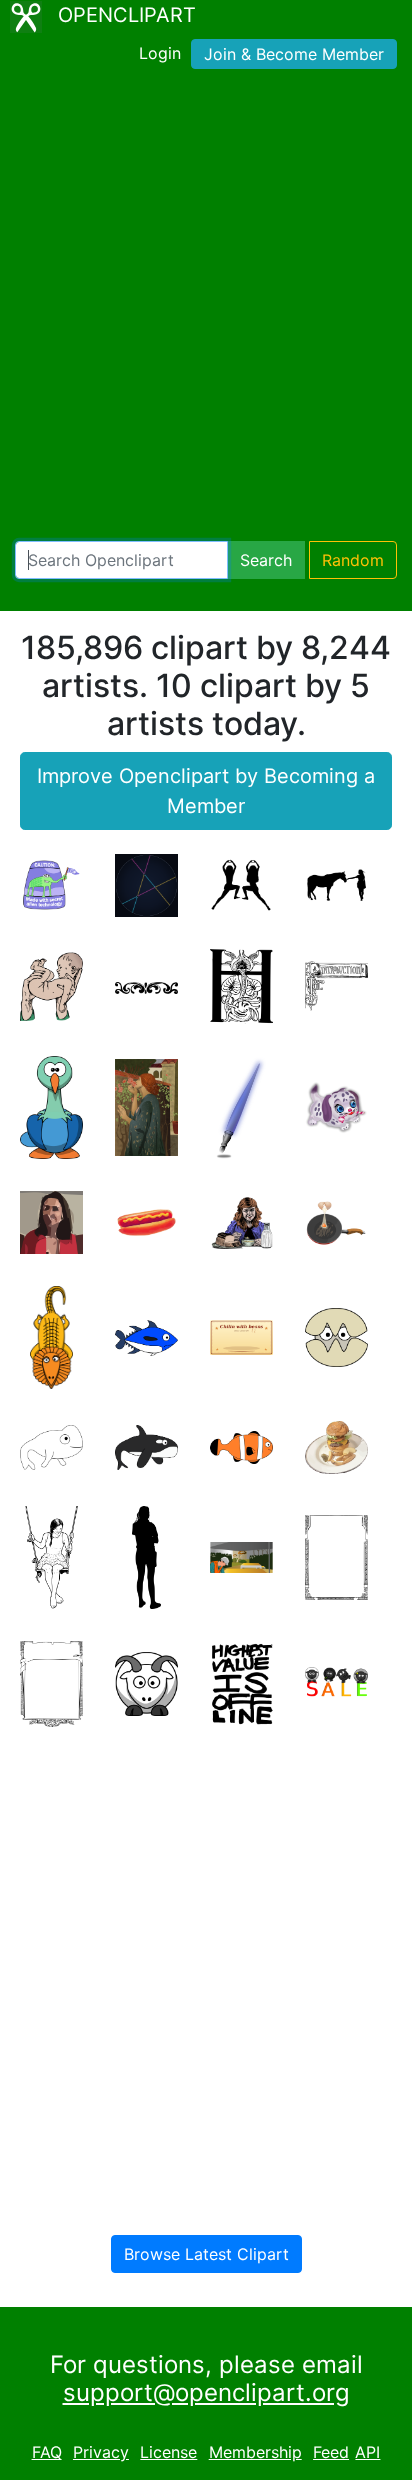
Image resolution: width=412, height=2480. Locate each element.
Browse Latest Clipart (206, 2254)
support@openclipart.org (206, 2392)
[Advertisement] (206, 309)
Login (160, 53)
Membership (255, 2452)
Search (266, 560)
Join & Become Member (294, 54)
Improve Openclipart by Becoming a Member (206, 791)
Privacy (101, 2452)
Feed (331, 2452)
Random (353, 560)
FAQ (47, 2452)
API (367, 2452)
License (168, 2452)
